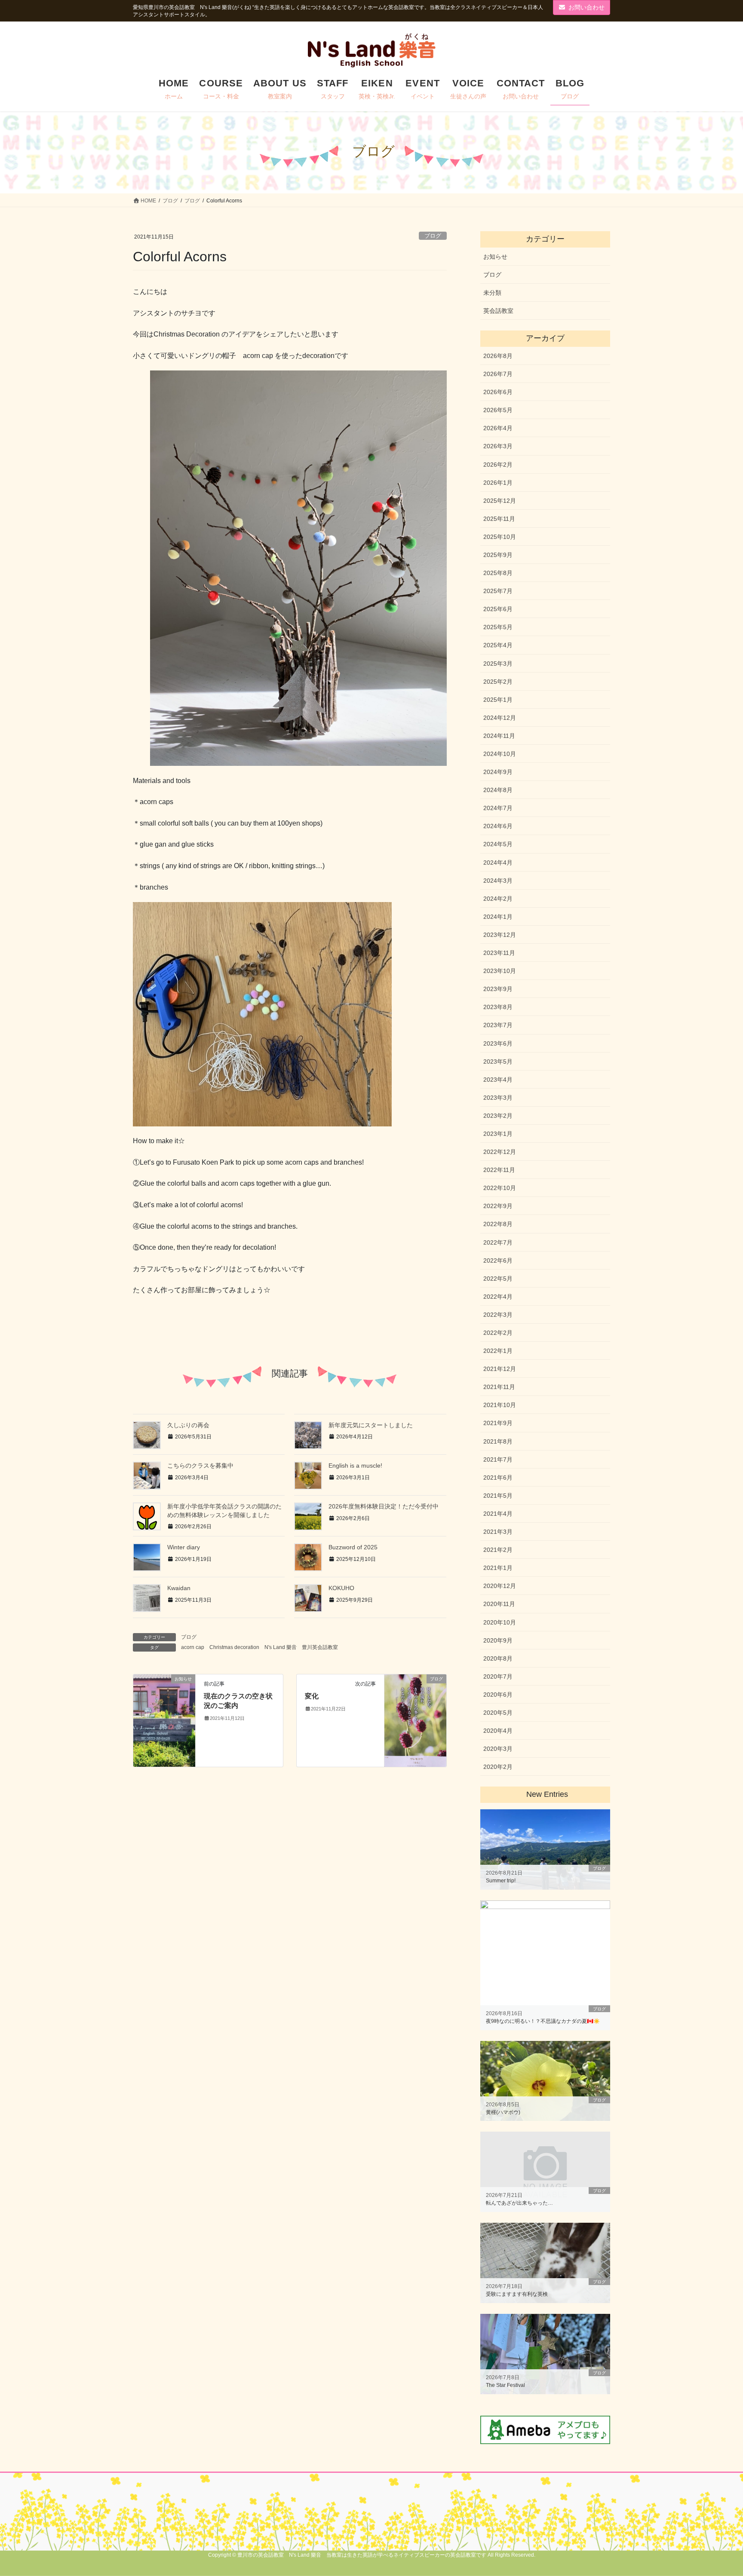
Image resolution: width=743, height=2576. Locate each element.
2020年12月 (500, 1586)
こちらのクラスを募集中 (200, 1465)
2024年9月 (498, 772)
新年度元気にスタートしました (371, 1425)
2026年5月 (498, 410)
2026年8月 (498, 356)
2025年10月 (500, 537)
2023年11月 (499, 953)
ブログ (433, 236)
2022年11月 (499, 1170)
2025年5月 (498, 627)
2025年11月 (499, 519)
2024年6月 (498, 826)
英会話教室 (498, 311)
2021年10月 (500, 1405)
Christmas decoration (234, 1647)
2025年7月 (498, 591)
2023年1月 (498, 1134)
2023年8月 (498, 1007)
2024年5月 (498, 844)
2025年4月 (498, 645)
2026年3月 (498, 446)
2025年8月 (498, 573)
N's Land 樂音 (281, 1647)
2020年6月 (498, 1695)
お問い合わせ (586, 7)
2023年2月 (498, 1116)
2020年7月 (498, 1677)
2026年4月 (498, 428)
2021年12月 (500, 1369)
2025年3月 (498, 664)
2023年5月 (498, 1062)
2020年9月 (498, 1640)
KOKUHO (341, 1588)
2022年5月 (498, 1279)
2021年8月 (498, 1441)
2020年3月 (498, 1749)
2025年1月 (498, 700)
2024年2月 (498, 899)
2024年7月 (498, 808)
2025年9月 (498, 555)
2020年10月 (500, 1622)
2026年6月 (498, 392)
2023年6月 (498, 1043)
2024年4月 (498, 863)
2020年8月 (498, 1658)
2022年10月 (500, 1188)
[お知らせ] (164, 1700)
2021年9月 (498, 1423)
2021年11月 (499, 1387)
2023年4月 (498, 1080)
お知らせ (495, 257)
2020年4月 (498, 1731)
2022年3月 (498, 1315)
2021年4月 (498, 1514)
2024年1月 (498, 917)
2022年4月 (498, 1297)
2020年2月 (498, 1767)
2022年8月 (498, 1224)
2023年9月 (498, 989)
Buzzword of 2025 (353, 1547)
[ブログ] (415, 1720)
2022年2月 (498, 1333)
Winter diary (184, 1547)
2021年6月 (498, 1478)
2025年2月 (498, 682)
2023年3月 (498, 1098)
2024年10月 (500, 754)
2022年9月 (498, 1206)
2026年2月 (498, 465)
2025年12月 (500, 501)
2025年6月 (498, 609)
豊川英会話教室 (320, 1647)
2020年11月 (499, 1604)
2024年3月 (498, 881)
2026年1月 (498, 483)
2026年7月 (498, 374)
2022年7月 (498, 1242)
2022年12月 (500, 1152)
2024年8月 (498, 790)
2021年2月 (498, 1550)
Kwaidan (179, 1588)
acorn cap (193, 1647)
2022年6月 (498, 1260)
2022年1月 (498, 1351)
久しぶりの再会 (188, 1425)
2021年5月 (498, 1496)
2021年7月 (498, 1459)
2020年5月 (498, 1713)
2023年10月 (500, 971)
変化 (312, 1696)
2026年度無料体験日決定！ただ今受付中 (384, 1506)
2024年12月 (500, 718)
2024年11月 (499, 736)
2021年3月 (498, 1532)
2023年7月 (498, 1025)
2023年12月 (500, 935)
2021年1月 (498, 1568)
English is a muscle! (355, 1465)
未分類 (492, 293)
